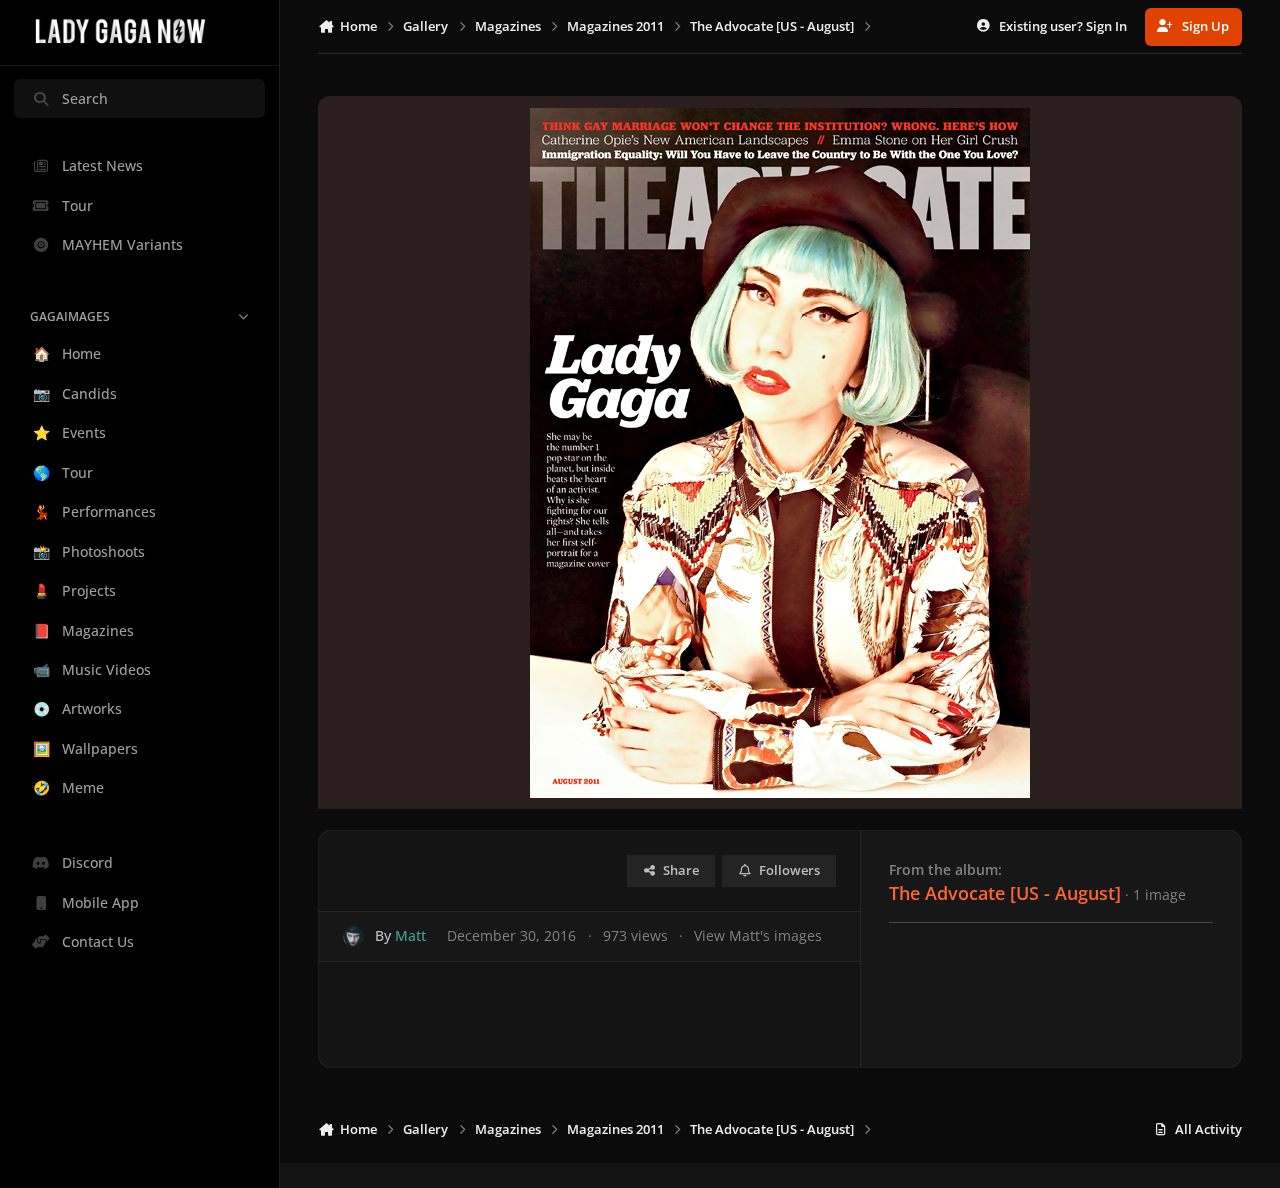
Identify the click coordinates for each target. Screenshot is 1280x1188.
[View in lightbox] (780, 452)
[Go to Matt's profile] (353, 936)
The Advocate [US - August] (1005, 893)
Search (85, 98)
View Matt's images (758, 935)
